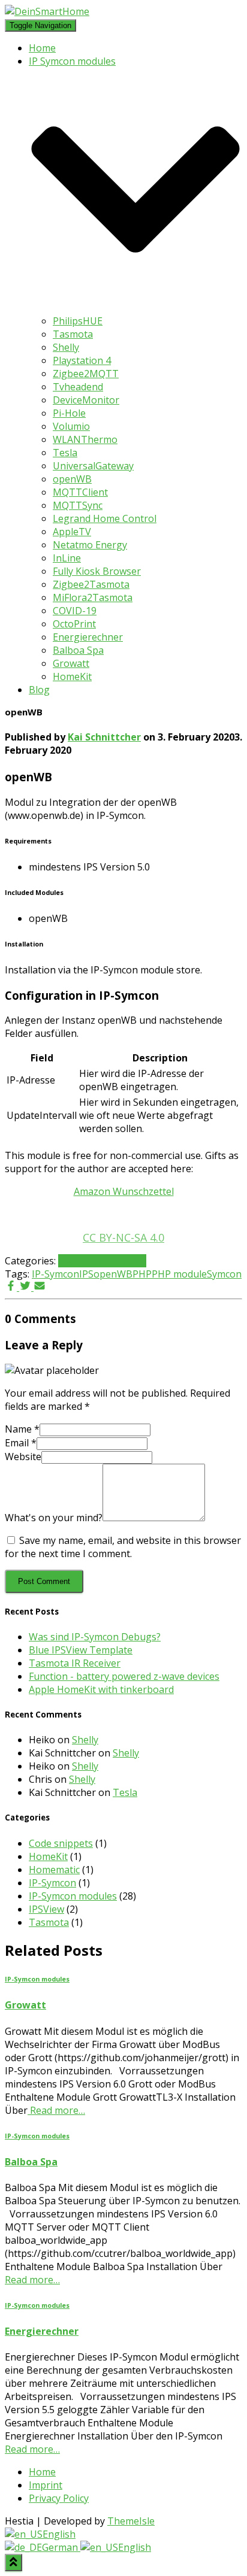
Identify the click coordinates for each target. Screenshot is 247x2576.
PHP (142, 1274)
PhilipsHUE (78, 321)
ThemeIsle (131, 2521)
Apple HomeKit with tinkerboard (101, 1689)
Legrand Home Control (105, 518)
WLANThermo (85, 439)
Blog (39, 690)
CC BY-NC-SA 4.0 (123, 1237)
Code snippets (61, 1843)
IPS (86, 1274)
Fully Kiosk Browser (97, 571)
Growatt (71, 663)
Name (22, 1429)
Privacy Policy (59, 2498)
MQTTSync (78, 505)
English (59, 2534)
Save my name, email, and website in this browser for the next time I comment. (123, 1547)
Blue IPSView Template (81, 1650)
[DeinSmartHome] (47, 11)
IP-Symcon (55, 1274)
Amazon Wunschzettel (124, 1191)
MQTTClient (80, 492)
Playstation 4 (82, 360)
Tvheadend (78, 387)
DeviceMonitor (86, 400)
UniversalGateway (93, 466)
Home (42, 48)
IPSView (46, 1909)
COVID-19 (75, 611)
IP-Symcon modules (102, 1261)
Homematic (54, 1870)
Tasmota (73, 334)
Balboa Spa (78, 650)
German (61, 2547)
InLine (67, 558)
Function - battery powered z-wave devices (124, 1676)
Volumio (71, 426)
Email (21, 1443)
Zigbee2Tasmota (91, 584)
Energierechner (88, 637)
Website (23, 1457)
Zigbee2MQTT (86, 374)
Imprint (46, 2485)
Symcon (224, 1274)
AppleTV (72, 532)
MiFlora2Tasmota (93, 597)
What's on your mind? (54, 1518)
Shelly (66, 347)
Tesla (65, 453)
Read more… (56, 2110)
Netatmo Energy (90, 545)
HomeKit (72, 676)
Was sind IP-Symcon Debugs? (95, 1637)
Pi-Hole (69, 413)
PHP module (179, 1274)
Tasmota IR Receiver (75, 1663)
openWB (72, 479)
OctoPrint (74, 624)
